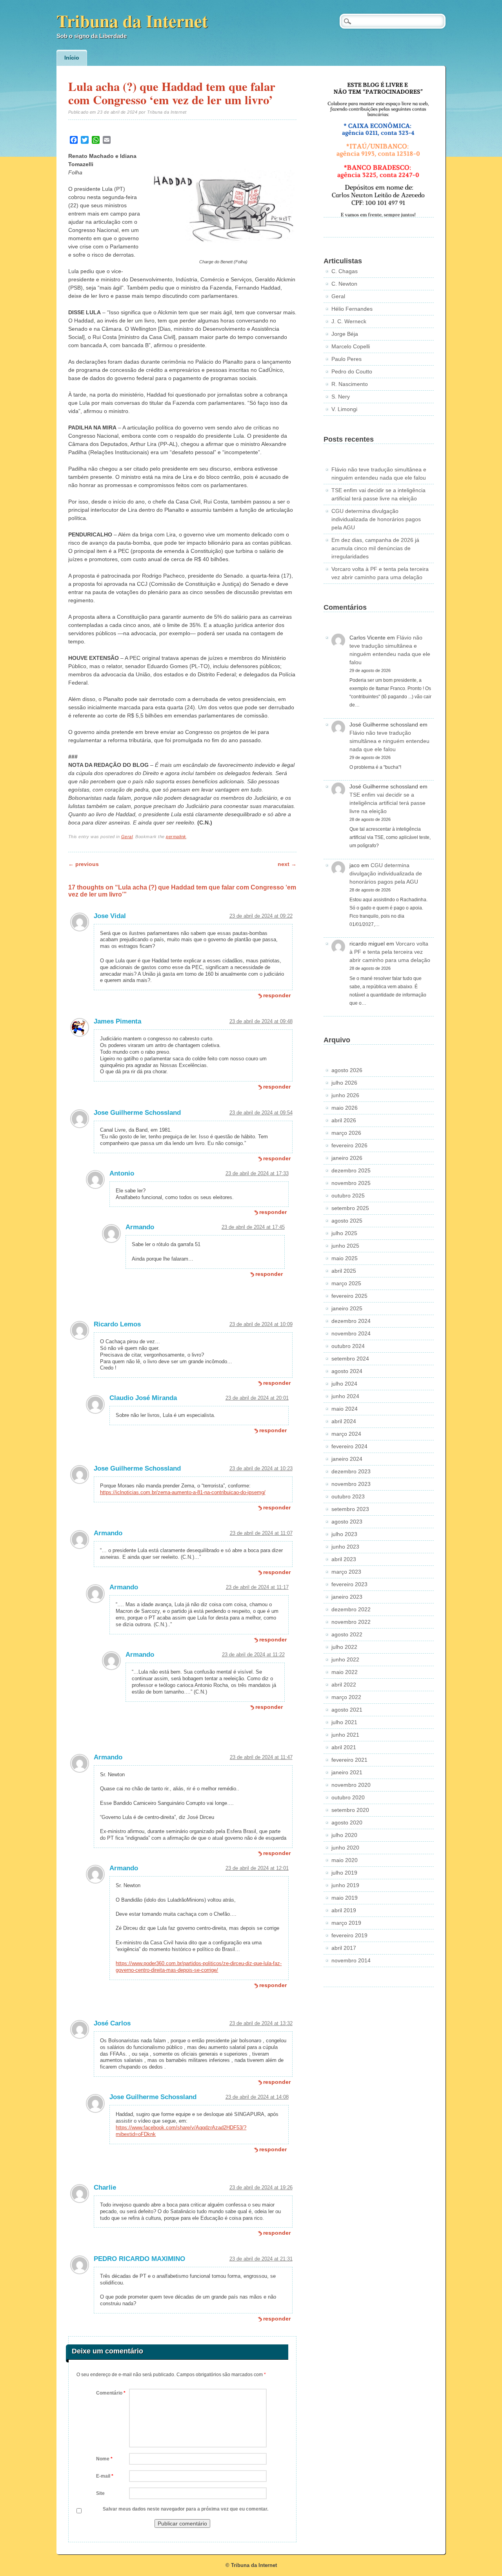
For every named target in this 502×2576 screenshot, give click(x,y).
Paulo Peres (346, 359)
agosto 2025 (347, 1221)
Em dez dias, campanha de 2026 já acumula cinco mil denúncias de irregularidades (375, 548)
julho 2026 (344, 1083)
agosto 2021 (347, 1710)
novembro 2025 (351, 1183)
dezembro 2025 (351, 1170)
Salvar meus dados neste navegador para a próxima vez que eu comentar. (186, 2509)
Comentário (111, 2393)
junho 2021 (345, 1735)
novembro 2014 (351, 1960)
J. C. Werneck (349, 321)
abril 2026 (344, 1120)
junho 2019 (345, 1885)
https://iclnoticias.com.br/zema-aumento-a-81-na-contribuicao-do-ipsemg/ (183, 1492)
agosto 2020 (347, 1822)
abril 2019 (344, 1910)
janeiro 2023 (347, 1597)
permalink (176, 837)
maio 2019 (345, 1898)
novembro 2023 (351, 1484)
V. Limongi (344, 409)
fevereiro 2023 (349, 1584)
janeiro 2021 (347, 1772)
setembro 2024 (350, 1359)
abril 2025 (344, 1271)
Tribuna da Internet (132, 21)
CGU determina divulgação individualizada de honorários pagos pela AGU (376, 519)
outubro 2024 (348, 1346)
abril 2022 (344, 1685)
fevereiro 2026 (349, 1145)
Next (287, 864)
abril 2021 (344, 1747)
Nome (104, 2459)
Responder (277, 995)
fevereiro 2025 (349, 1296)
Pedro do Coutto (352, 371)
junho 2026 (345, 1095)
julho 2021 (344, 1722)
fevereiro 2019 (349, 1935)
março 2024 (346, 1434)
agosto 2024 (347, 1371)
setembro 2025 (350, 1208)
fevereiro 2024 (349, 1446)
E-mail (105, 2476)
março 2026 (346, 1133)
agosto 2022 (347, 1634)
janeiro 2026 (347, 1158)
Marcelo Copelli (351, 346)
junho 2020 (345, 1848)
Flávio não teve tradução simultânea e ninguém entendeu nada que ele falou (389, 741)
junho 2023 (345, 1547)
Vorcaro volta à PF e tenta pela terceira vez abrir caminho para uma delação (390, 952)
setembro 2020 (350, 1810)
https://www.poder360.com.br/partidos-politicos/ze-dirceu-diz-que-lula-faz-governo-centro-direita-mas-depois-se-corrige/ (199, 1967)
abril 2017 (344, 1948)
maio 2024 (345, 1409)
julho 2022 (344, 1647)
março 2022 (346, 1697)
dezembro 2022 (351, 1609)
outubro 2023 (348, 1496)
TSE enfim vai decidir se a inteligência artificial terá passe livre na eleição (387, 803)
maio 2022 (345, 1672)
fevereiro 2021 (349, 1760)
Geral (127, 837)
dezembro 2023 (351, 1471)
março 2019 (346, 1923)
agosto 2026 (347, 1070)
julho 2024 (344, 1384)
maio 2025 (345, 1258)
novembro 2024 (351, 1333)
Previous (84, 864)
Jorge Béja (345, 334)
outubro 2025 (348, 1196)
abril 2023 (344, 1559)
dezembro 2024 (351, 1321)
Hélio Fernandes (352, 309)
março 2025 (346, 1283)
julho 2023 (344, 1534)
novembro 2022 (351, 1622)
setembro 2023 (350, 1509)
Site (100, 2493)
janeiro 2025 (347, 1308)
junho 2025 (345, 1246)
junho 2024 (345, 1396)
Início (72, 58)
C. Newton (344, 284)
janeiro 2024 (347, 1459)
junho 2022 (345, 1659)
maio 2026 (345, 1108)
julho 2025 (344, 1233)
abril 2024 (344, 1421)
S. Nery (341, 397)
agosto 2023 (347, 1522)
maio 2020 (345, 1860)
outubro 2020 (348, 1797)
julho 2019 (344, 1873)
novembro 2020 (351, 1785)
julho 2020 (344, 1835)
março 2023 (346, 1572)
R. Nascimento (350, 384)
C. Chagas (345, 271)
